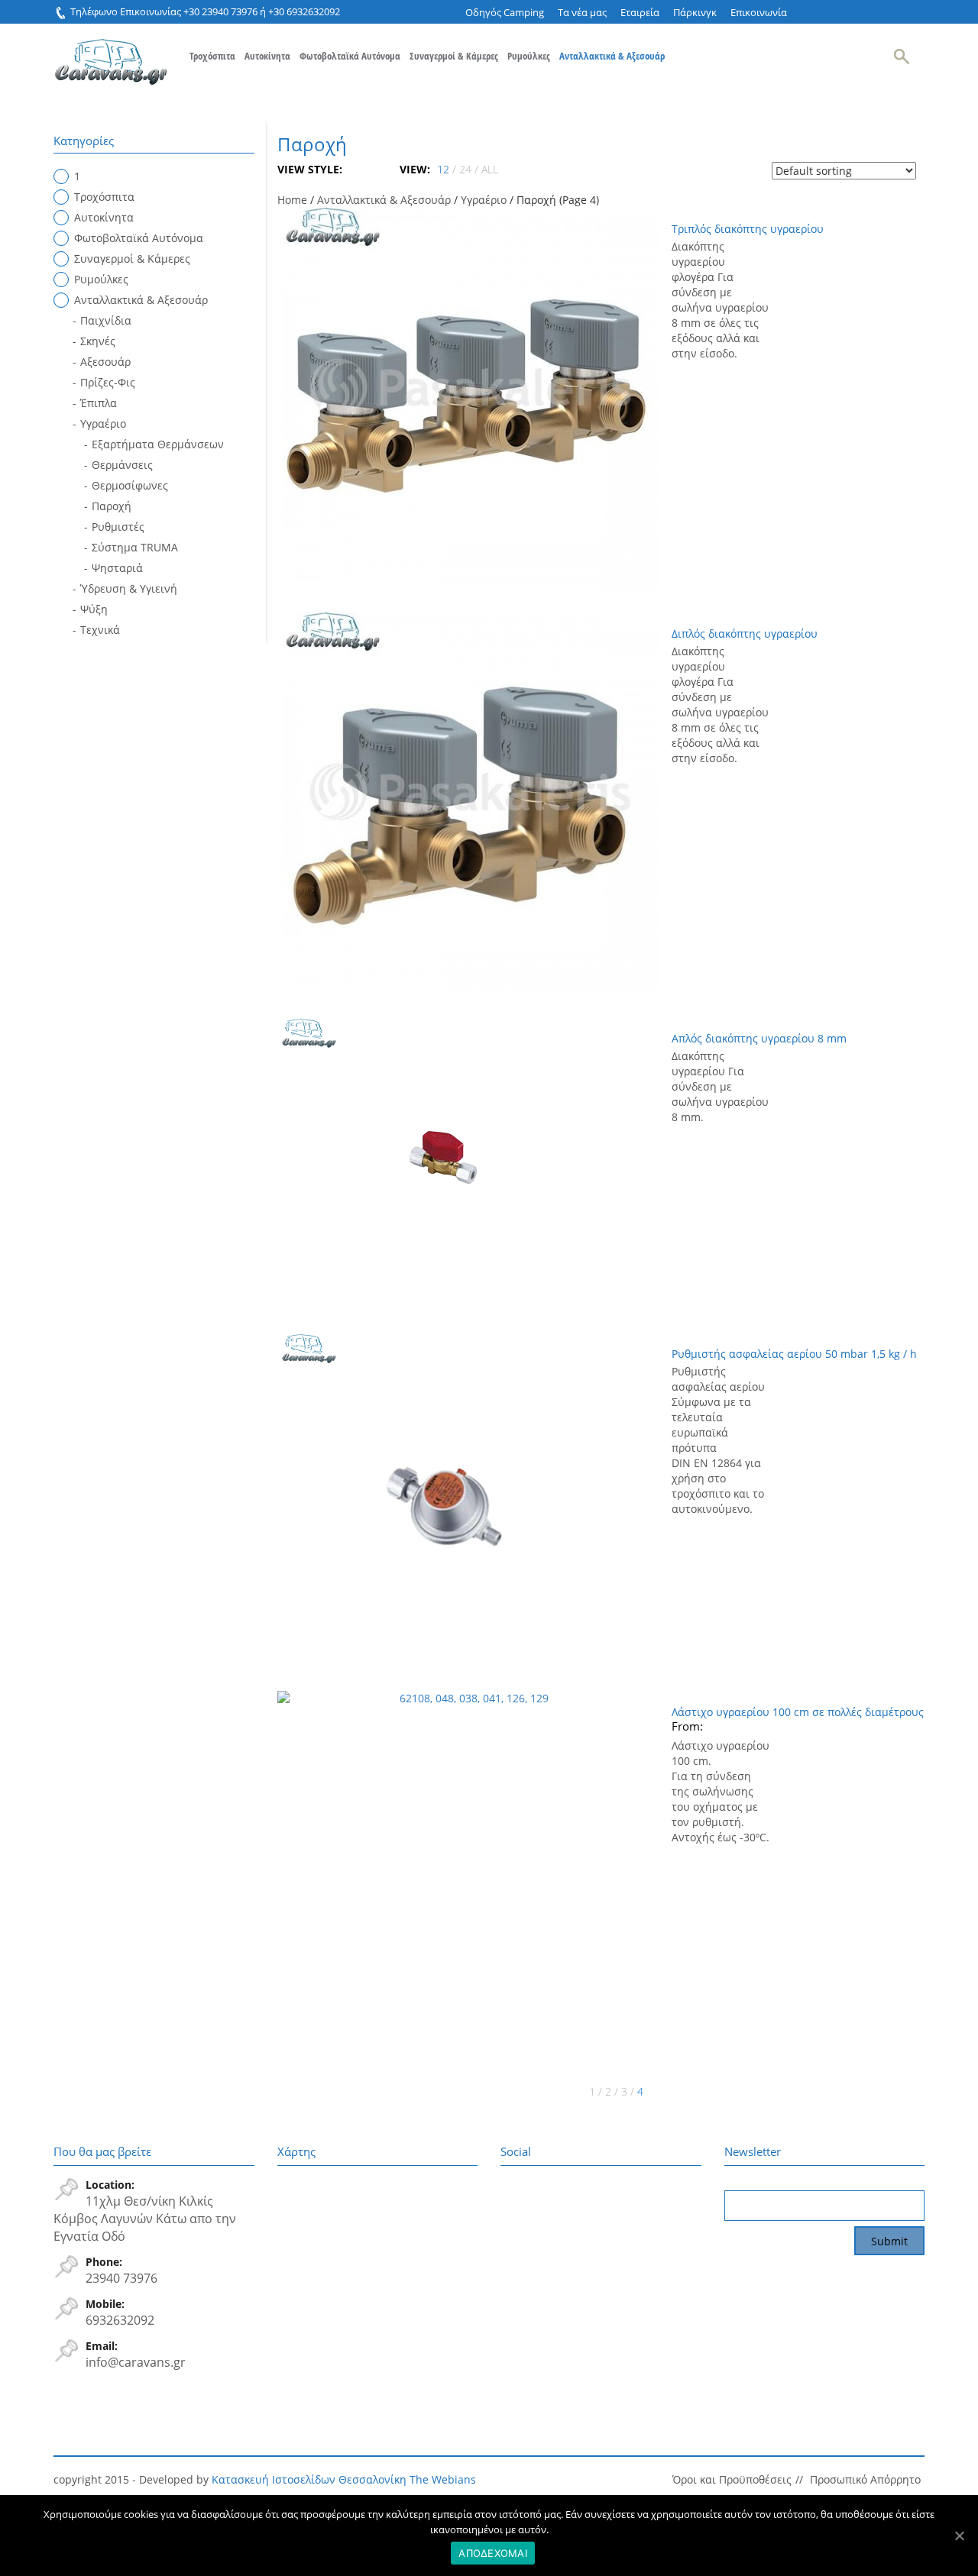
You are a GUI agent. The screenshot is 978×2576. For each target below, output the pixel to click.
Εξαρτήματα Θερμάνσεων (158, 444)
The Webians (443, 2479)
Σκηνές (98, 341)
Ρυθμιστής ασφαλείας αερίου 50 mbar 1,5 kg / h (794, 1354)
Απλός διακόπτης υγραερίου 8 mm (759, 1038)
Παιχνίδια (106, 320)
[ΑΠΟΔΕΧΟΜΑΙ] (959, 2536)
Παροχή (112, 506)
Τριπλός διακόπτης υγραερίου (748, 229)
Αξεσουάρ (105, 362)
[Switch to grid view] (355, 169)
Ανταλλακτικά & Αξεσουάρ (612, 56)
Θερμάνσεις (122, 465)
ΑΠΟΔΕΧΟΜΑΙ (493, 2553)
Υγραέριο (484, 200)
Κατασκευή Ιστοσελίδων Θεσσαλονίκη (309, 2479)
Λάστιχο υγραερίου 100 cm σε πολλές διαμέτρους (798, 1712)
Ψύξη (94, 609)
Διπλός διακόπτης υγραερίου (745, 633)
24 (465, 169)
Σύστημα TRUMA (135, 547)
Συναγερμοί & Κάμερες (454, 56)
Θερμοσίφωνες (130, 485)
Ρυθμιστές (118, 527)
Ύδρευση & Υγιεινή (129, 588)
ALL (490, 169)
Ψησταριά (117, 568)
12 (443, 169)
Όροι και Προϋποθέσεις (732, 2479)
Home (292, 200)
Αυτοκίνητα (267, 56)
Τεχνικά (100, 630)
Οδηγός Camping (505, 12)
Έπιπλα (99, 403)
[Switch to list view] (367, 169)
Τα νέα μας (582, 12)
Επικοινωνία (759, 12)
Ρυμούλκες (529, 56)
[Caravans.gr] (111, 54)
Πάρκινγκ (695, 12)
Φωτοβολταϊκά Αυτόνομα (350, 56)
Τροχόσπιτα (212, 56)
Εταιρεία (640, 12)
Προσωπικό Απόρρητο (865, 2479)
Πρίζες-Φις (108, 382)
